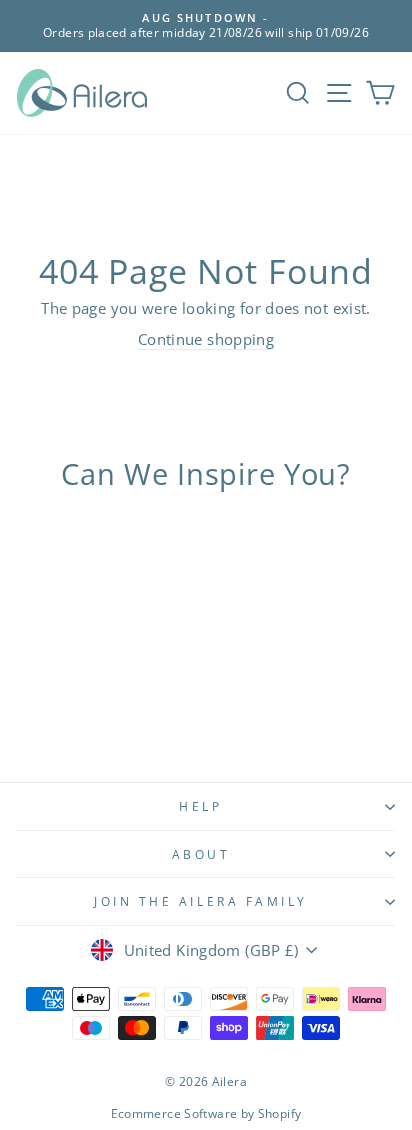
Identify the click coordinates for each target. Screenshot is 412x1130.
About (201, 854)
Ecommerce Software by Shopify (206, 1113)
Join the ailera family (201, 901)
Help (200, 806)
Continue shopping (206, 339)
